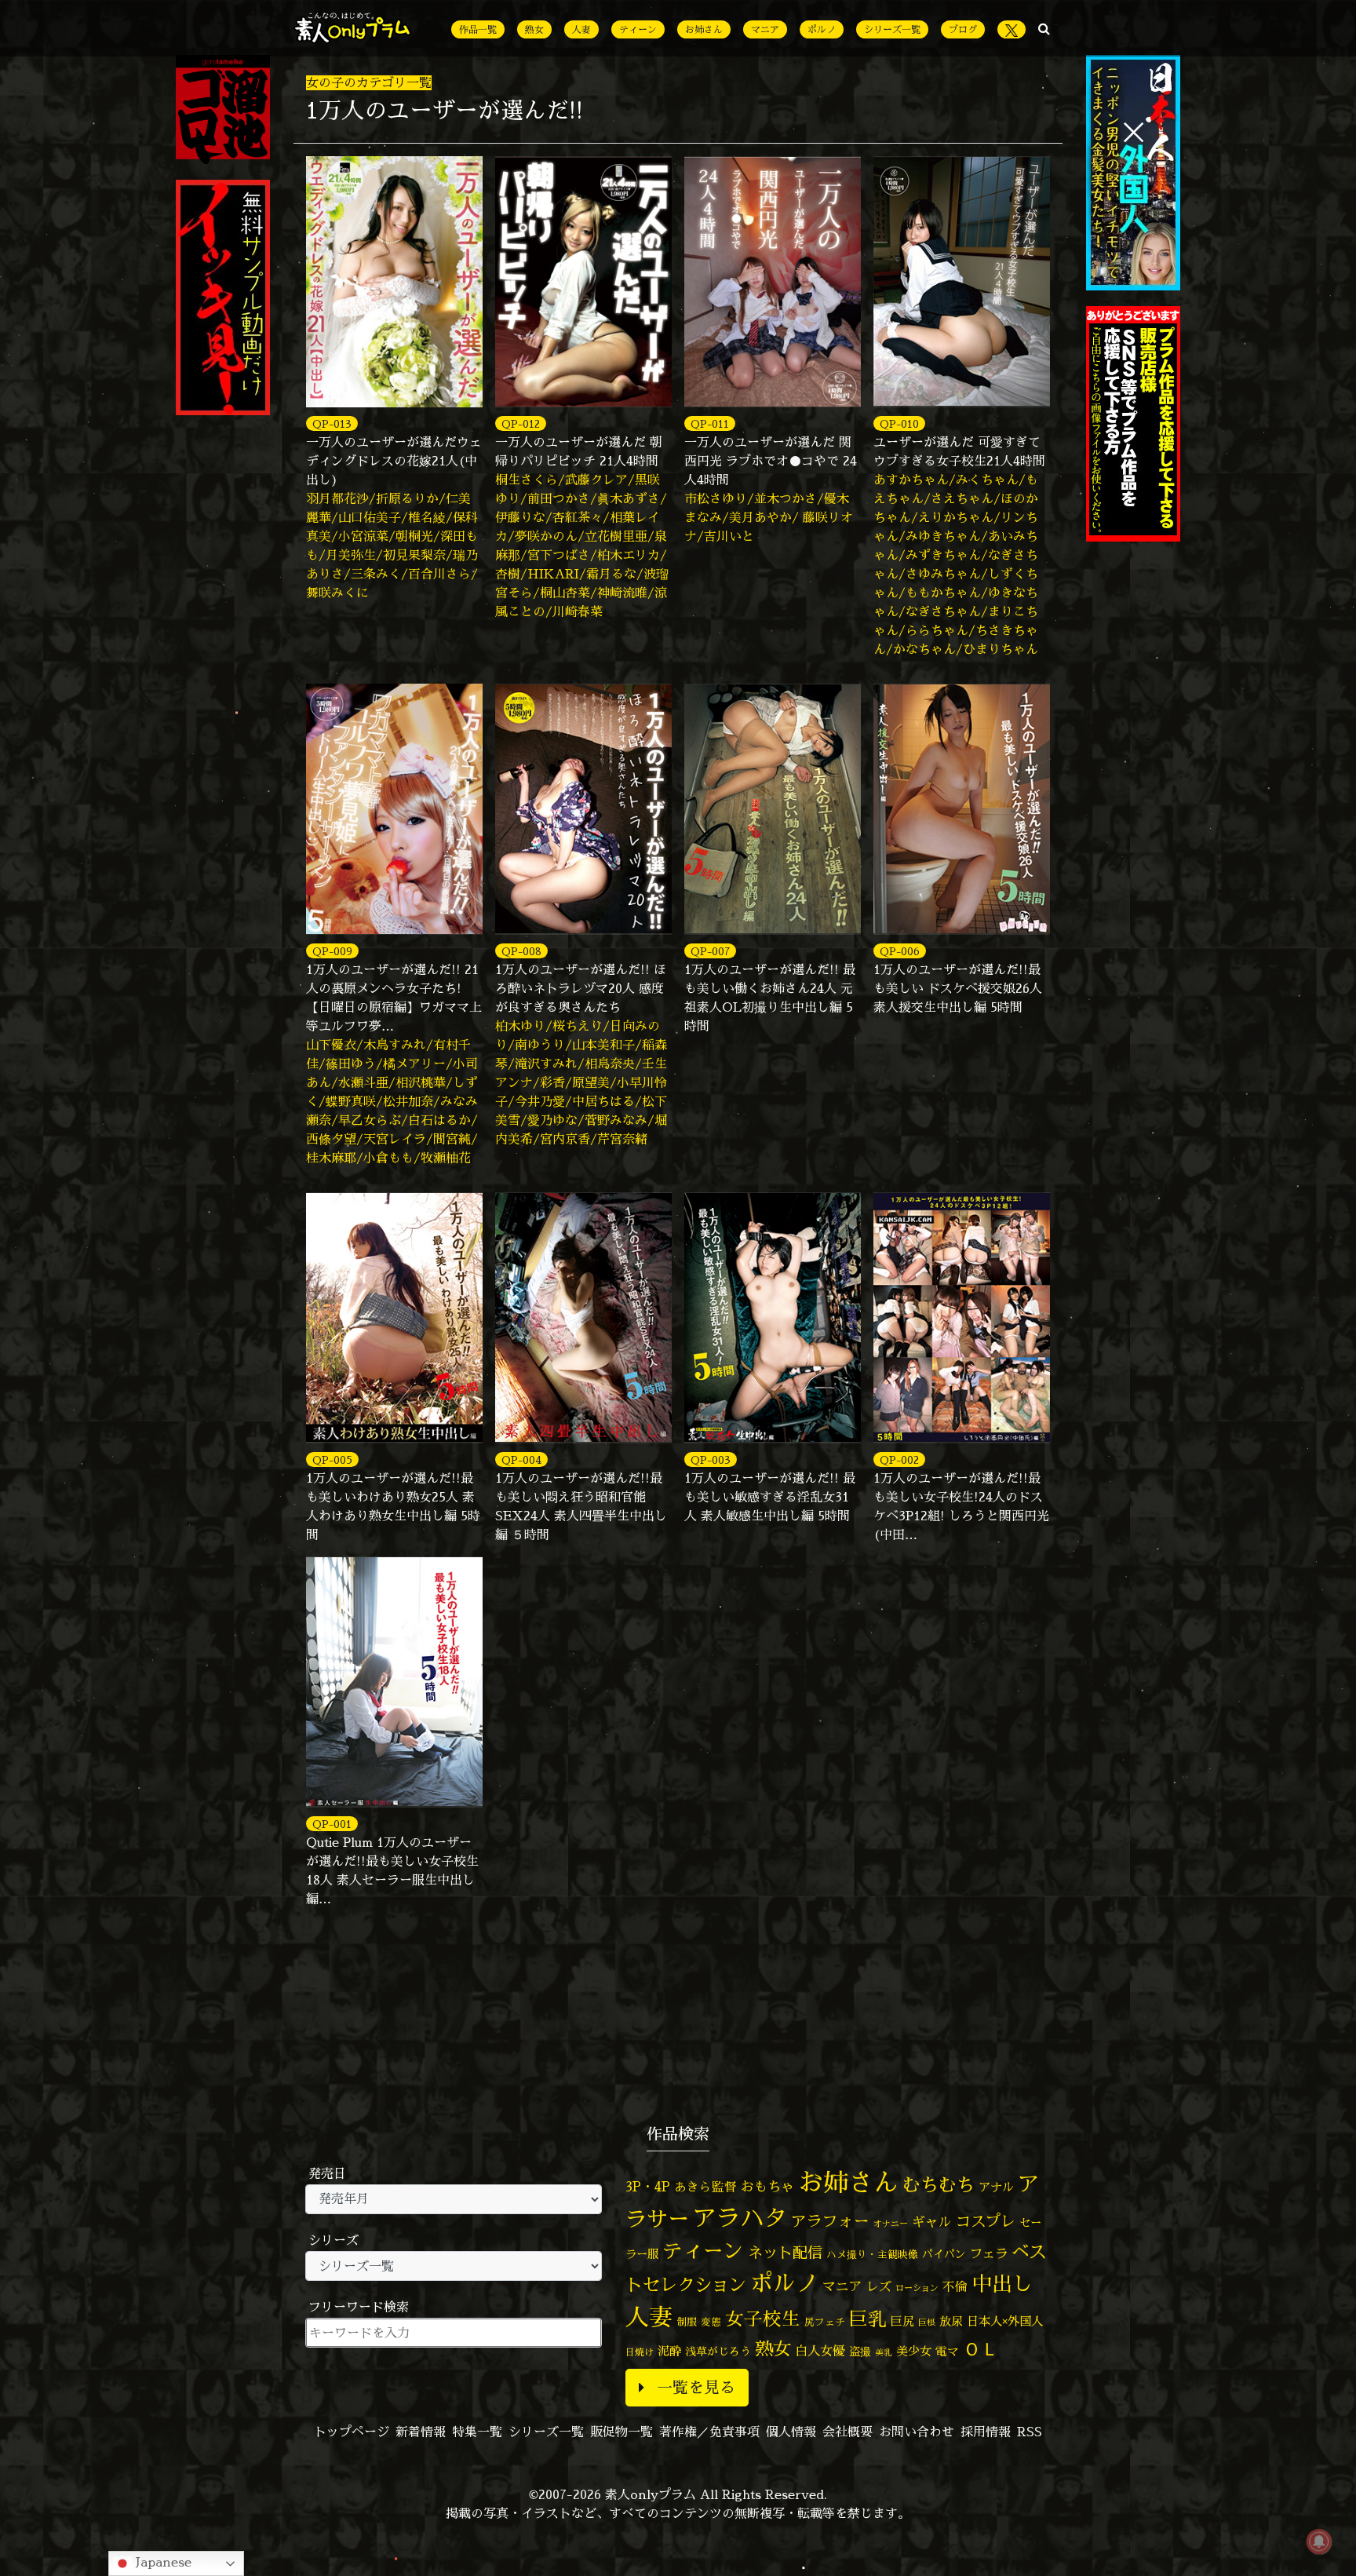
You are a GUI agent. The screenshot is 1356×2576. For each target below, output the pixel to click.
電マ (947, 2351)
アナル (996, 2187)
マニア (765, 29)
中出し (1002, 2283)
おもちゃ (767, 2186)
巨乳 (868, 2319)
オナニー (891, 2223)
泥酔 (669, 2351)
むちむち (939, 2184)
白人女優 (820, 2351)
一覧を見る (696, 2387)
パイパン (944, 2254)
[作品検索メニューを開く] (1044, 28)
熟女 (534, 29)
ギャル (932, 2222)
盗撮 (860, 2352)
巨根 (927, 2322)
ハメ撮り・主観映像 (872, 2255)
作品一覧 (478, 29)
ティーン (638, 29)
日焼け (640, 2352)
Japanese (162, 2562)
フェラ (989, 2253)
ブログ (963, 29)
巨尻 (902, 2321)
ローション (917, 2288)
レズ (879, 2286)
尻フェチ (825, 2322)
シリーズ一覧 (892, 29)
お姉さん (704, 29)
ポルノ (822, 29)
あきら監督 (705, 2187)
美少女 (914, 2351)
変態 (711, 2322)
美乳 (884, 2352)
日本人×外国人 (1005, 2321)
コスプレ (986, 2221)
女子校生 (763, 2319)
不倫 (955, 2286)
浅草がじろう (718, 2351)
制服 (687, 2322)
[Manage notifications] (1319, 2541)
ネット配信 (785, 2252)
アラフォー (830, 2221)
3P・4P (648, 2186)
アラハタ (740, 2218)
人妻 (581, 29)
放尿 (951, 2321)
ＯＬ (981, 2348)
